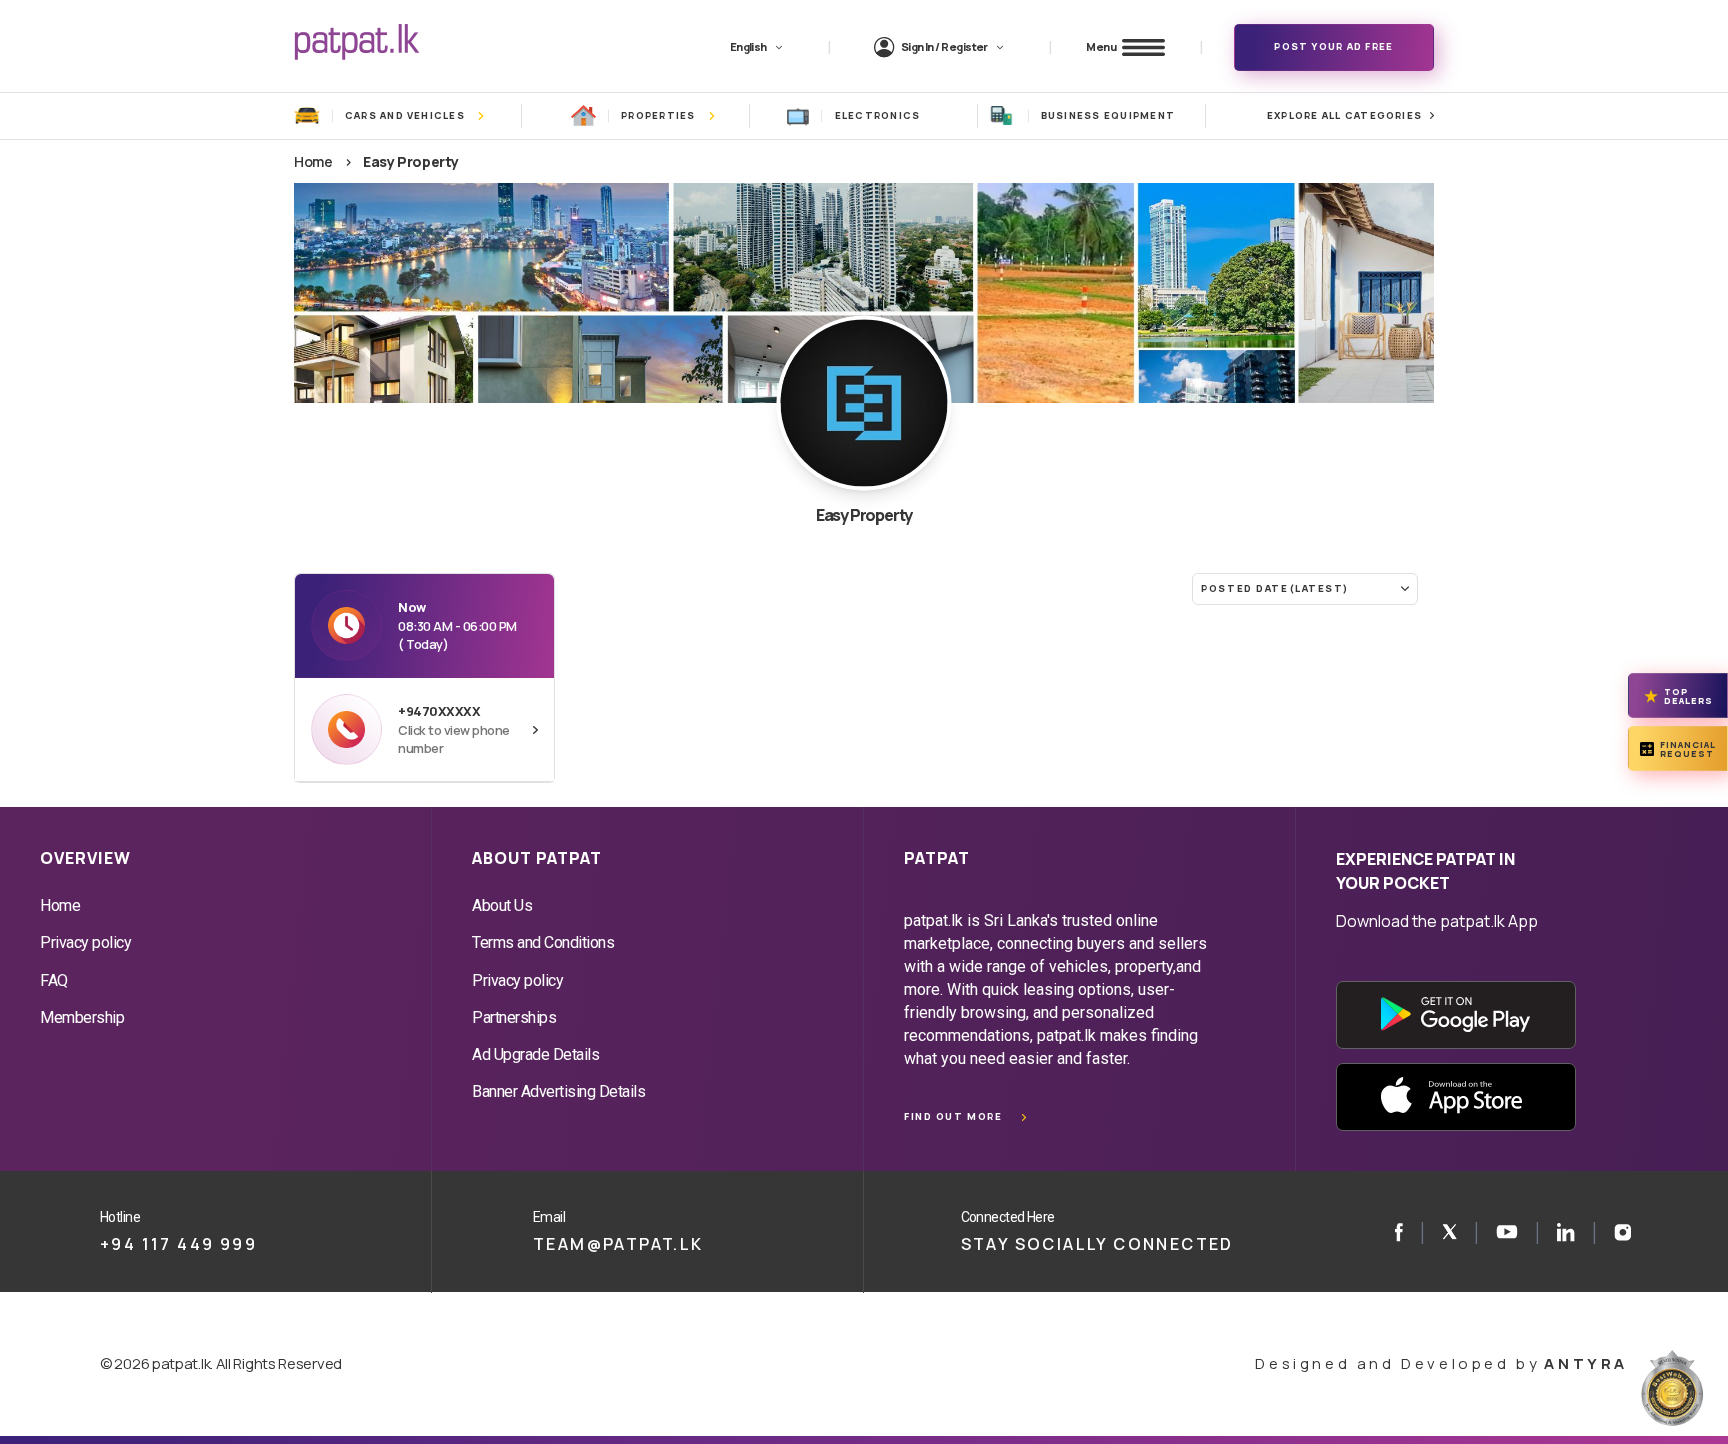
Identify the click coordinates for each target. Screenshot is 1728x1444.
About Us (502, 905)
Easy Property (411, 161)
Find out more (953, 1116)
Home (313, 161)
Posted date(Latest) (1275, 588)
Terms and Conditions (543, 942)
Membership (82, 1017)
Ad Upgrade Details (535, 1054)
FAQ (54, 980)
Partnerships (514, 1017)
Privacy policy (85, 942)
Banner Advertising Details (559, 1091)
